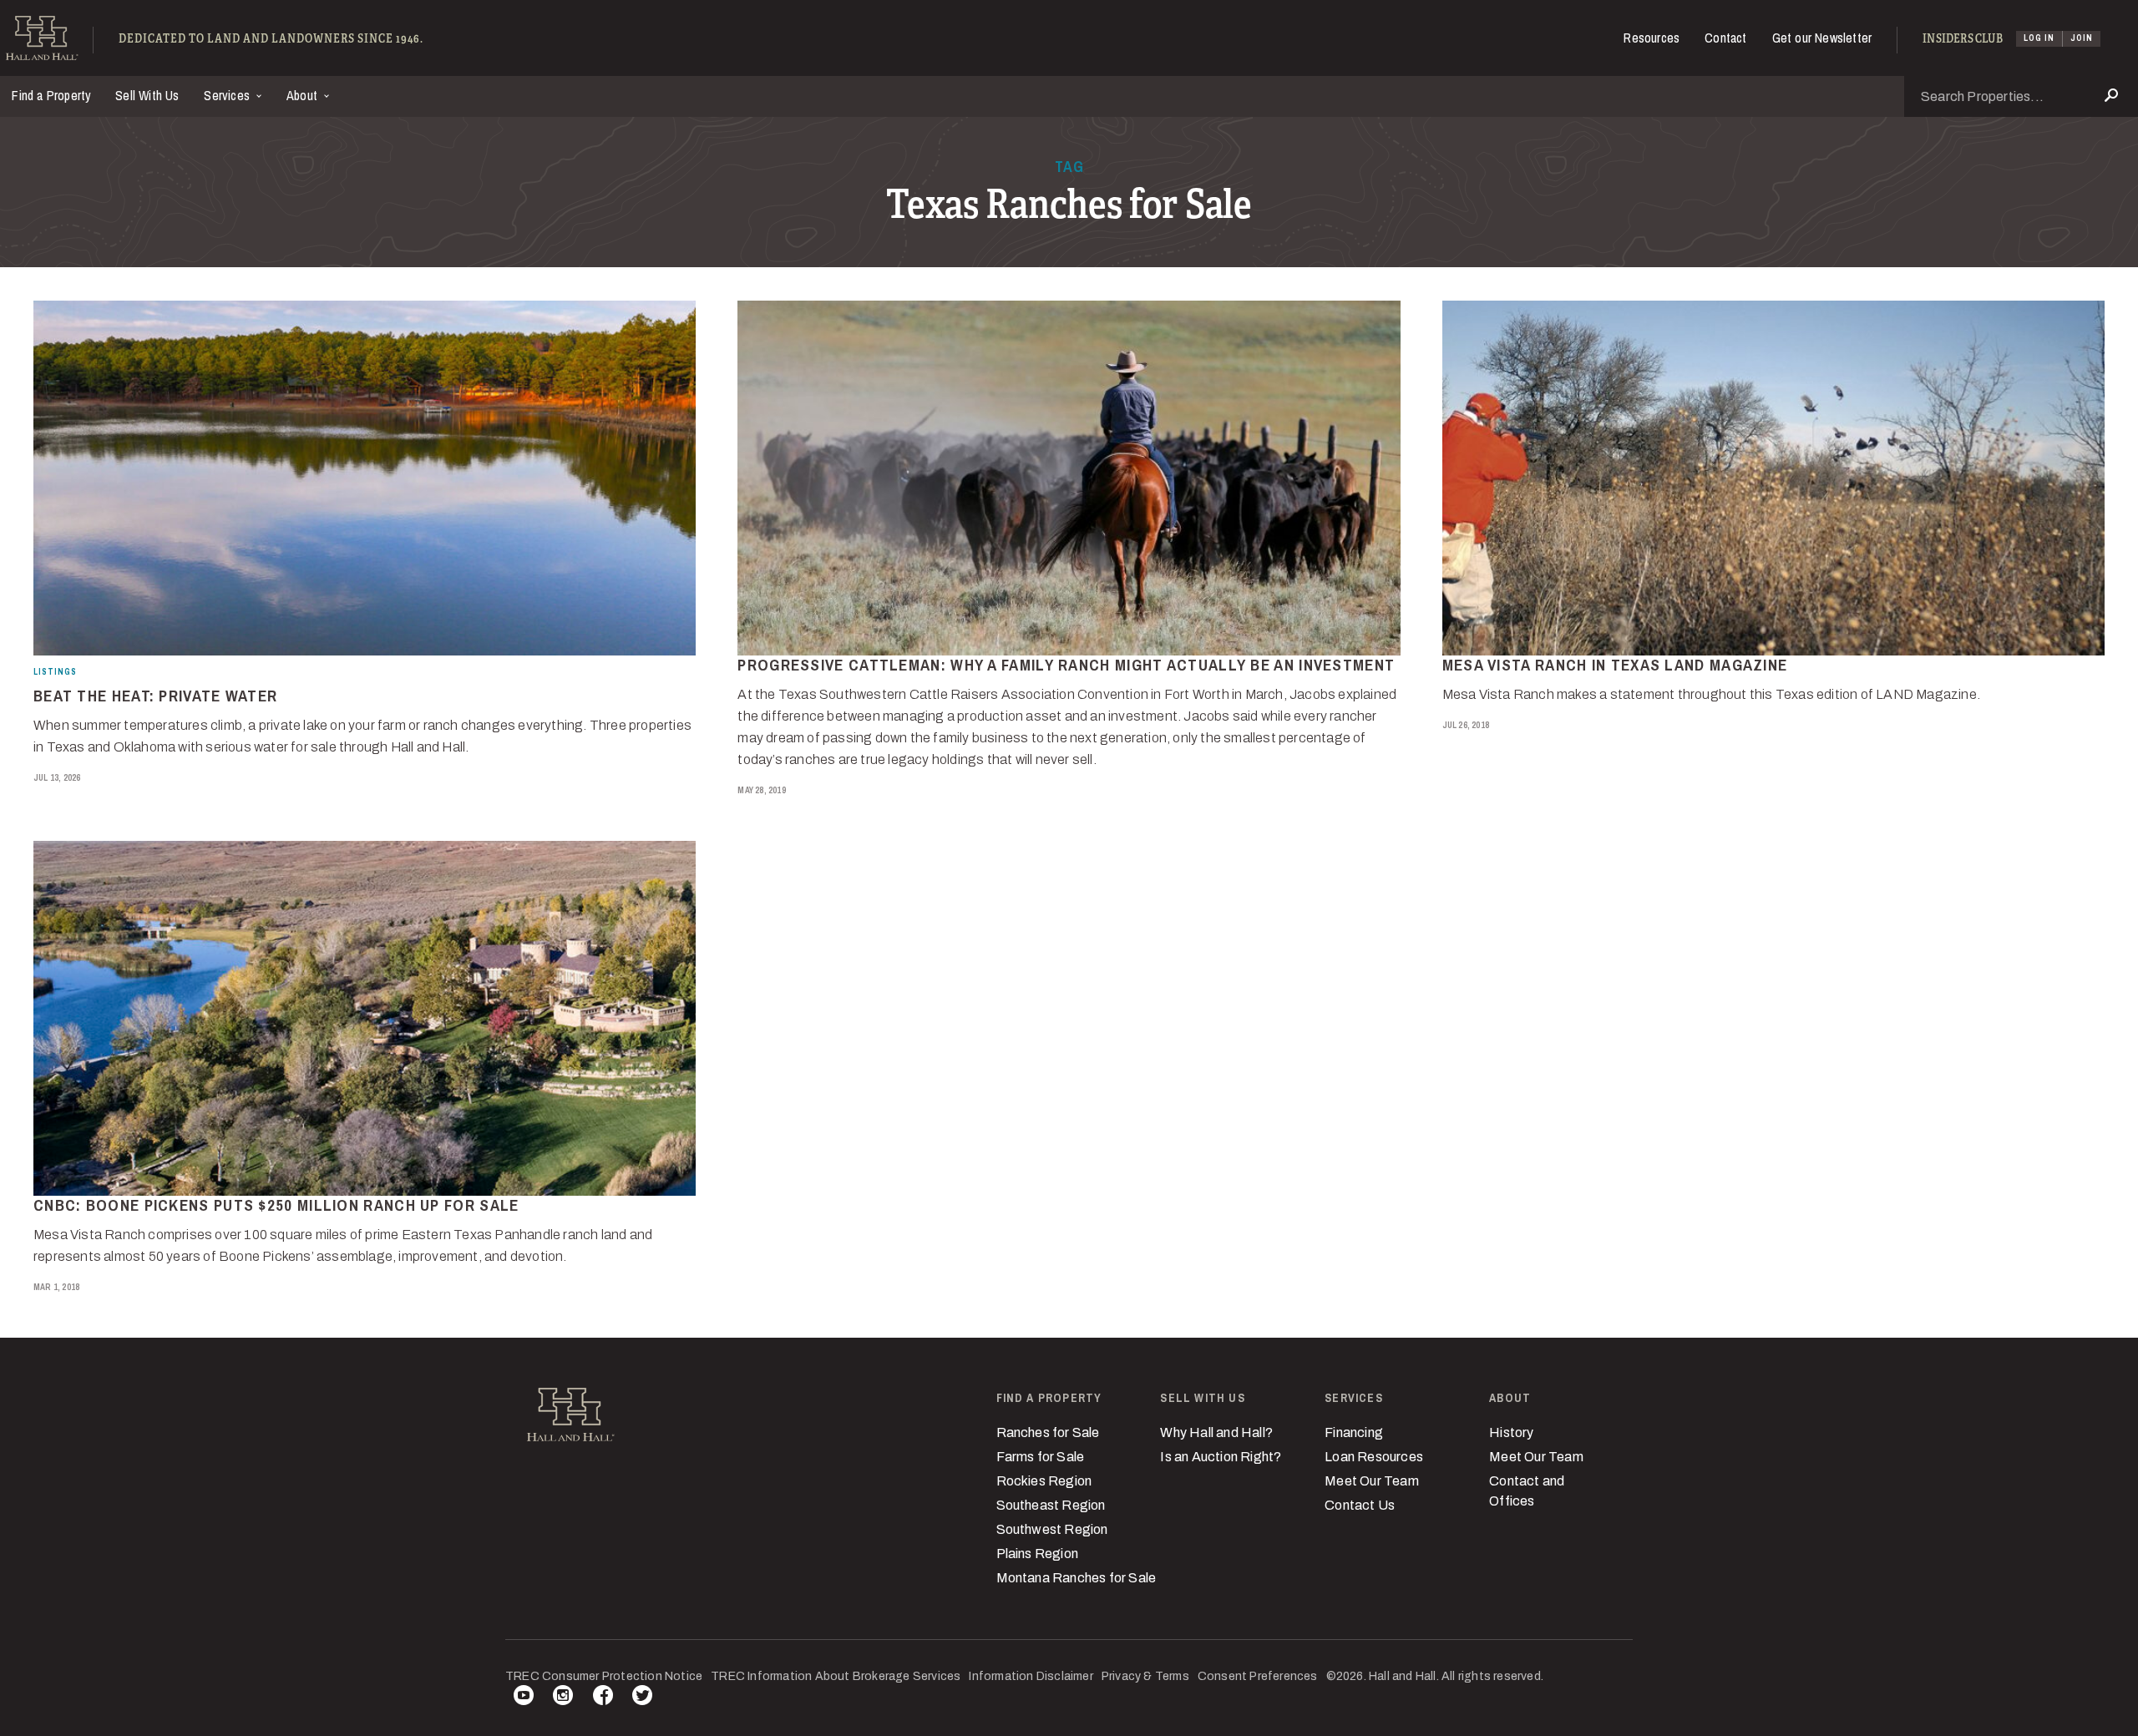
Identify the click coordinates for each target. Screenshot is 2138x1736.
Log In (2039, 38)
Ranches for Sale (1048, 1432)
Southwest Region (1052, 1529)
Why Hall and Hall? (1216, 1432)
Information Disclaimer (1031, 1676)
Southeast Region (1051, 1505)
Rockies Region (1044, 1481)
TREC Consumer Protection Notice (604, 1676)
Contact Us (1360, 1505)
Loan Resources (1374, 1457)
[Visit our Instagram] (563, 1698)
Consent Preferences (1258, 1676)
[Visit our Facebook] (603, 1698)
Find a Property (51, 95)
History (1511, 1432)
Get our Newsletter (1822, 38)
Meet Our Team (1372, 1481)
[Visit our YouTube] (524, 1698)
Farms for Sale (1041, 1457)
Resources (1652, 38)
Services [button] (228, 95)
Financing (1354, 1432)
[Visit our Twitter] (642, 1698)
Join (2082, 38)
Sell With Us (147, 95)
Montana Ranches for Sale (1077, 1578)
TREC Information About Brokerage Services (836, 1676)
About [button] (304, 95)
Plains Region (1038, 1554)
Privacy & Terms (1145, 1676)
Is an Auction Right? (1221, 1457)
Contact (1725, 38)
